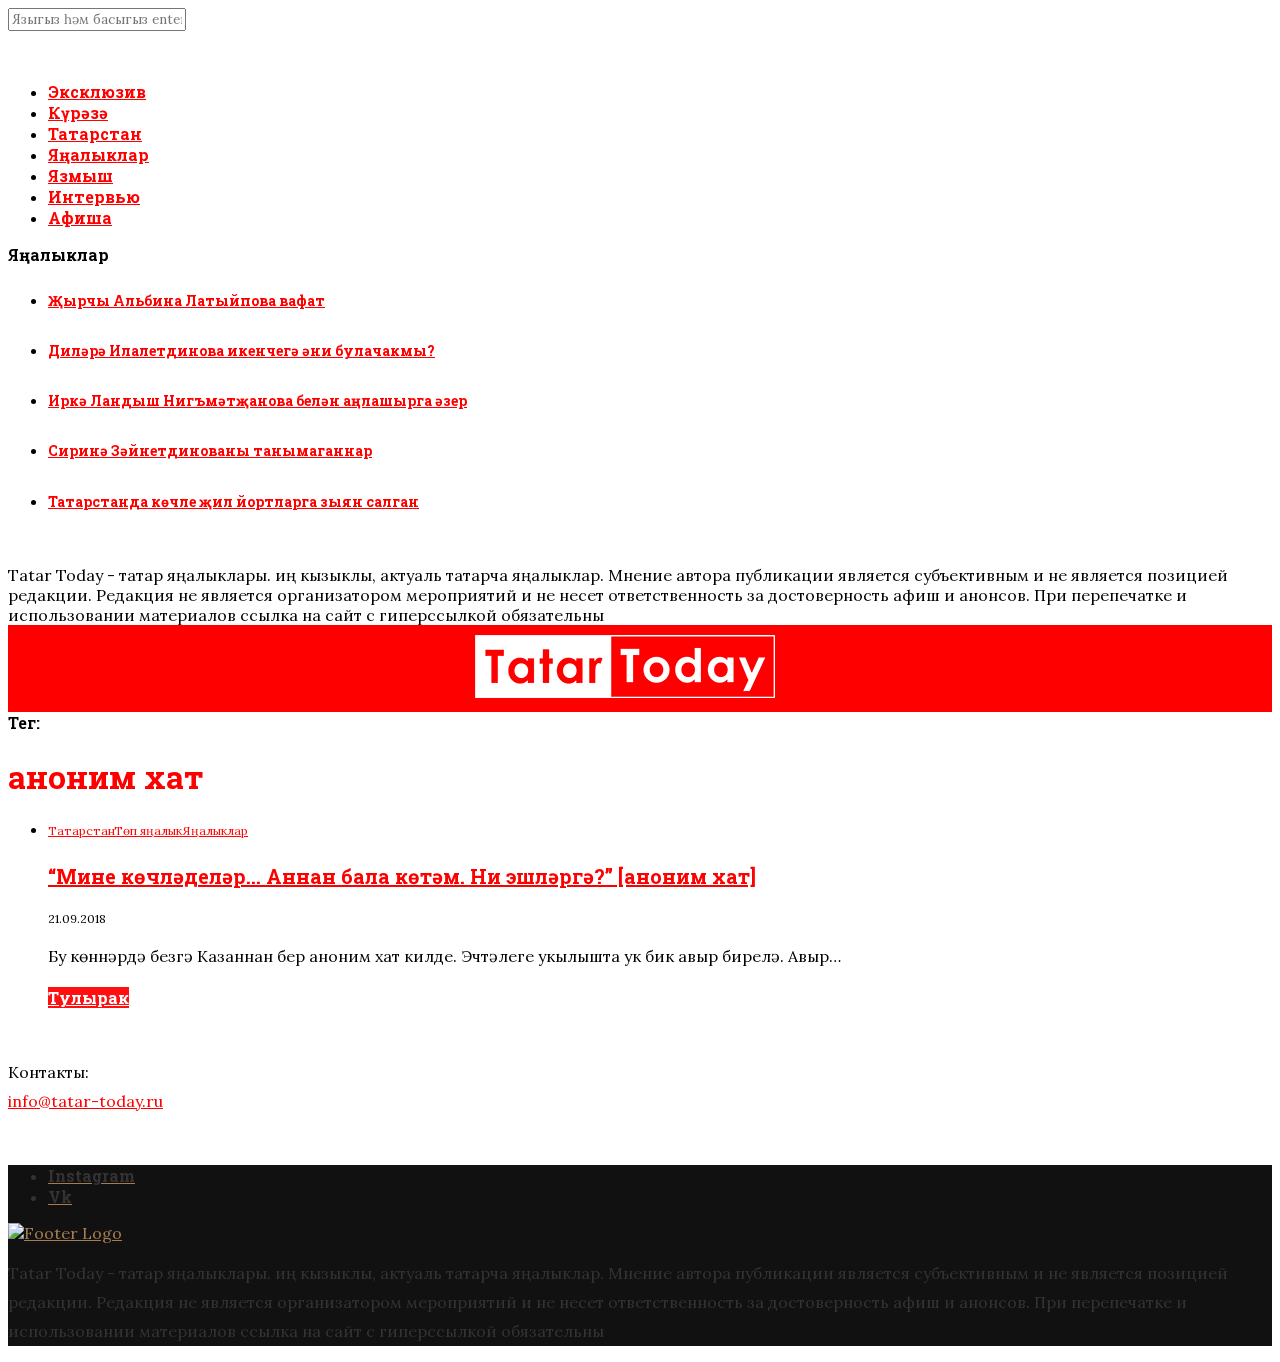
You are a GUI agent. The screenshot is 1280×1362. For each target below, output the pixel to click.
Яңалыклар (98, 154)
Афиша (80, 217)
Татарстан (95, 133)
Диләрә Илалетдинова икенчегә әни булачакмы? (241, 350)
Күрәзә (78, 112)
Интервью (94, 196)
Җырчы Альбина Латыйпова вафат (186, 300)
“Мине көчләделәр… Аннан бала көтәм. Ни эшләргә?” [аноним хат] (402, 876)
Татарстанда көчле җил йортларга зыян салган (233, 501)
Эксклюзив (97, 91)
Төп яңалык (148, 830)
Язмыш (80, 175)
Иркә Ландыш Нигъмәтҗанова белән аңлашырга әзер (257, 400)
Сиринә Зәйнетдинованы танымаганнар (210, 450)
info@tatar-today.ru (85, 1101)
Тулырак (88, 997)
